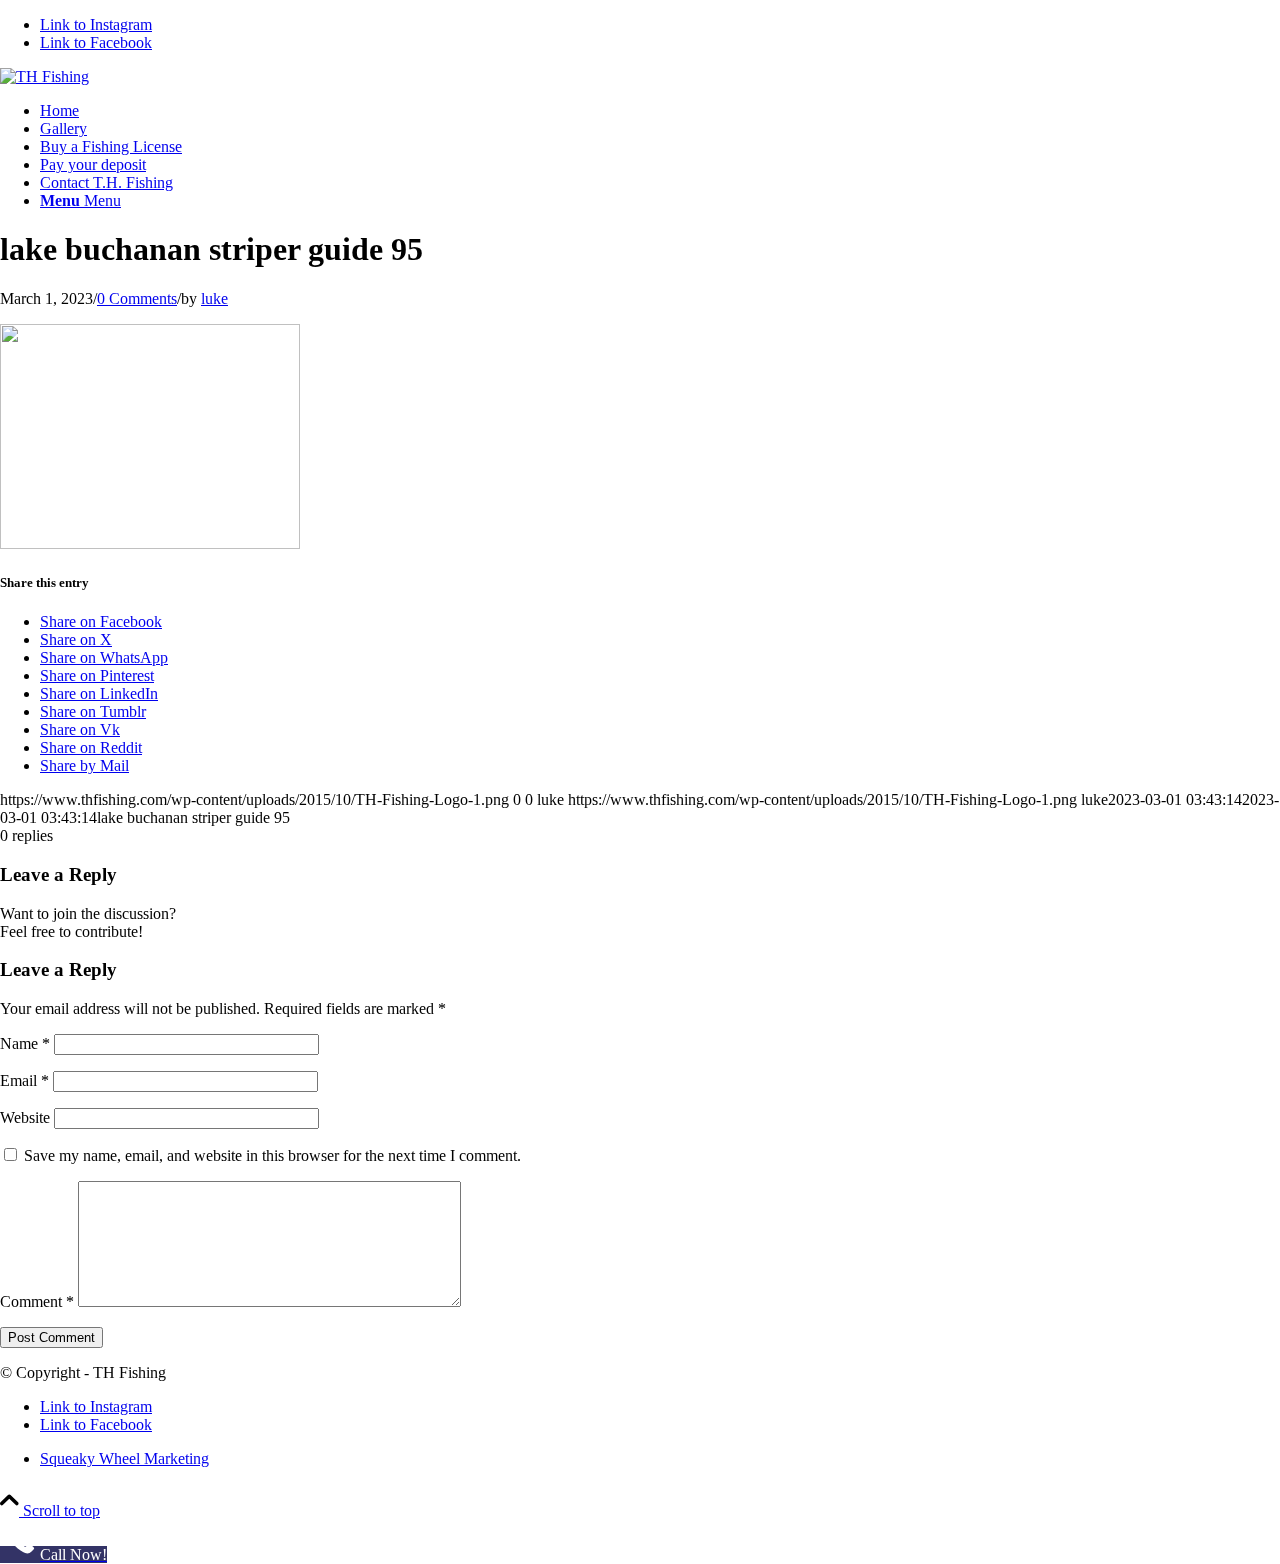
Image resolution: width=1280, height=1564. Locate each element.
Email (24, 1080)
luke (214, 298)
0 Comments (137, 298)
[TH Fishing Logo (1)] (44, 76)
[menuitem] (660, 111)
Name (25, 1043)
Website (25, 1117)
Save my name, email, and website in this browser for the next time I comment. (272, 1155)
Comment (37, 1301)
